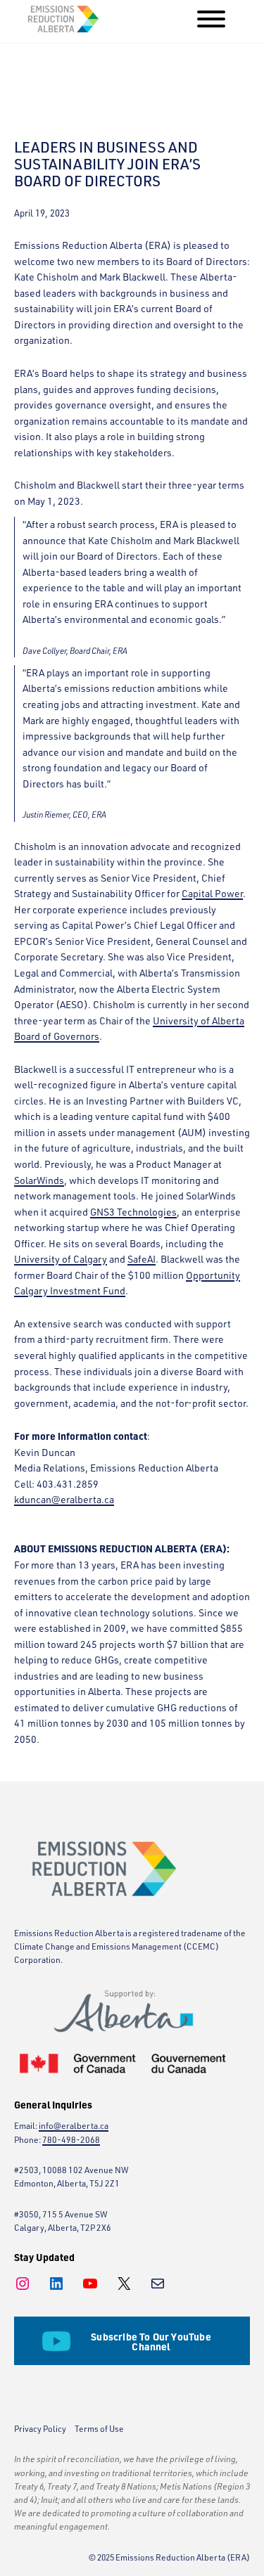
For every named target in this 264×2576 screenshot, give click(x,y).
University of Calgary (61, 1259)
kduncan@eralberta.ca (64, 1499)
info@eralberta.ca (74, 2126)
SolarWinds (39, 1180)
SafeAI (142, 1259)
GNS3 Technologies (133, 1212)
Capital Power (212, 893)
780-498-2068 (71, 2140)
